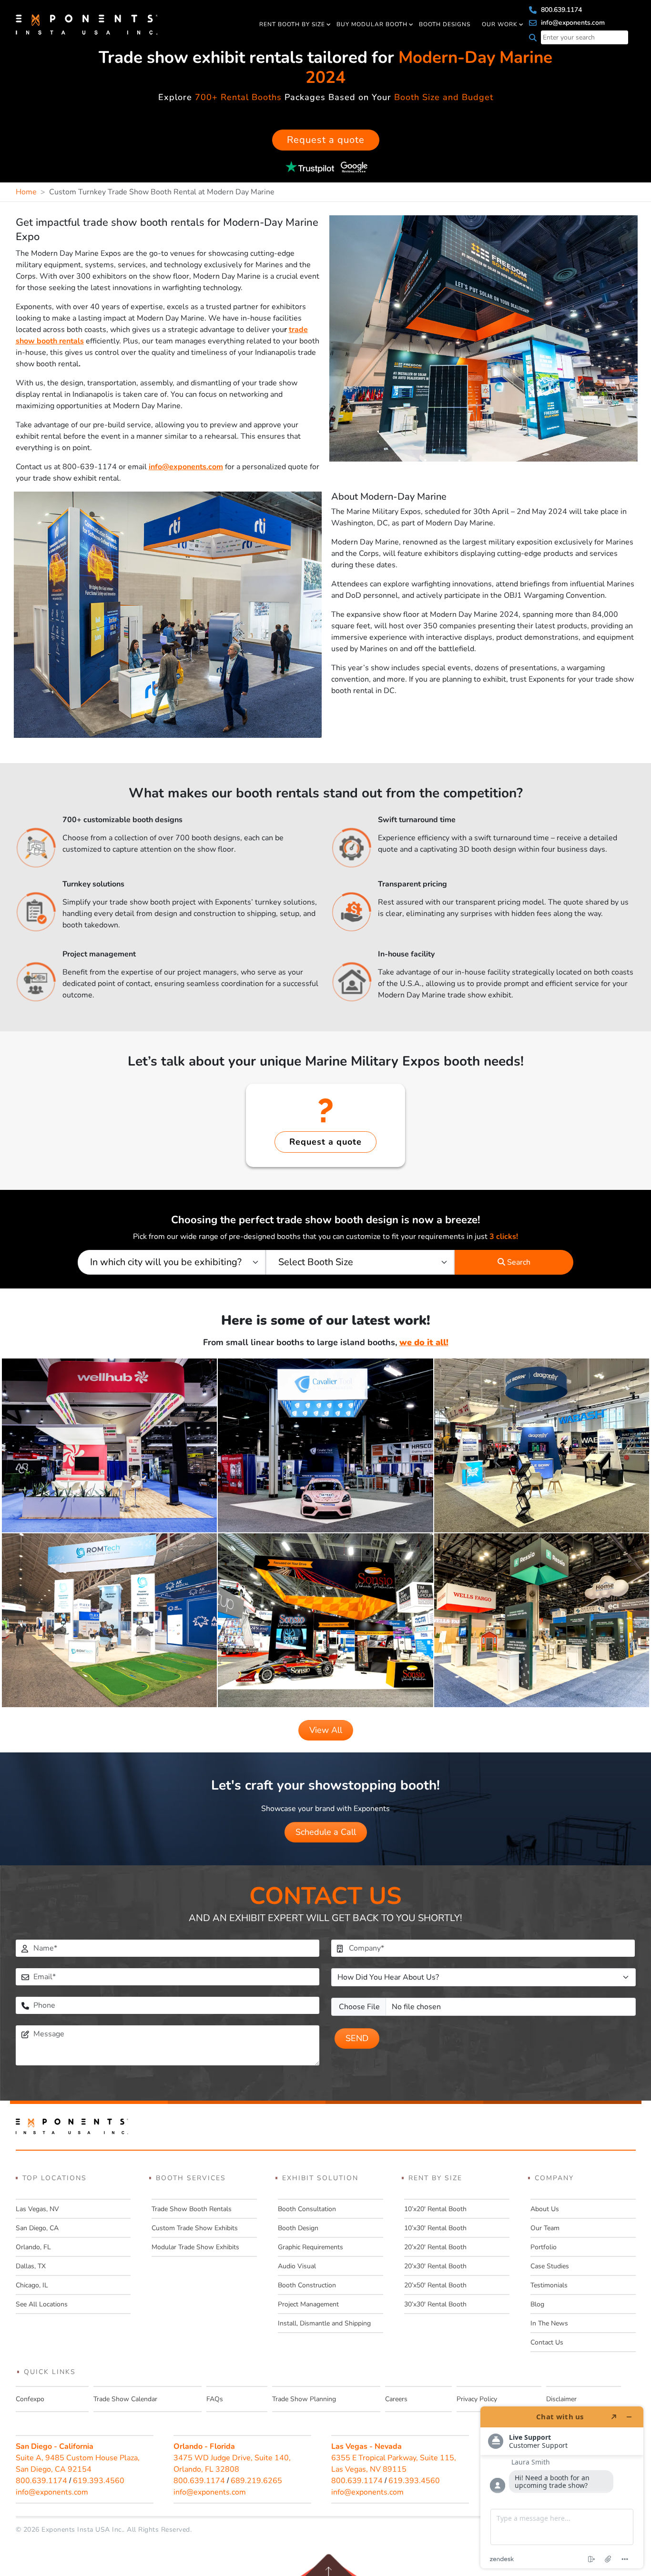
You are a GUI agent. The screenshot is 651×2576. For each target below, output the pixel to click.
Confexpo (30, 2399)
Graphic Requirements (310, 2247)
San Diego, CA (37, 2228)
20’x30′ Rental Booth (435, 2266)
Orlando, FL (33, 2247)
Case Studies (550, 2266)
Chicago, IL (32, 2285)
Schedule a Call (326, 1832)
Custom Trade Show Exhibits (195, 2228)
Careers (396, 2399)
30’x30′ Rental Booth (435, 2304)
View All (326, 1730)
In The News (549, 2323)
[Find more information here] (562, 2487)
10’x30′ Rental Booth (435, 2228)
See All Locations (42, 2304)
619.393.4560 (99, 2481)
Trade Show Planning (304, 2399)
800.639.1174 (560, 10)
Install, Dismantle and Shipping (324, 2323)
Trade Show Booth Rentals (192, 2209)
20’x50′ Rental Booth (435, 2285)
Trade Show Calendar (125, 2399)
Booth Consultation (307, 2209)
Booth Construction (307, 2285)
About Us (545, 2209)
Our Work (500, 24)
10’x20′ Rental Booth (435, 2209)
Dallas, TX (31, 2266)
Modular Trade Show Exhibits (195, 2247)
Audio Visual (297, 2266)
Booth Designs (445, 24)
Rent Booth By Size (292, 24)
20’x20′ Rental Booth (435, 2247)
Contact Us (547, 2342)
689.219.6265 (256, 2481)
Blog (537, 2304)
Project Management (308, 2304)
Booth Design (298, 2228)
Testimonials (549, 2285)
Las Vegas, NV (37, 2209)
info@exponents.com (572, 23)
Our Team (545, 2228)
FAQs (215, 2399)
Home (26, 192)
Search (518, 1262)
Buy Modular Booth (372, 24)
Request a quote (326, 140)
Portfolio (544, 2247)
